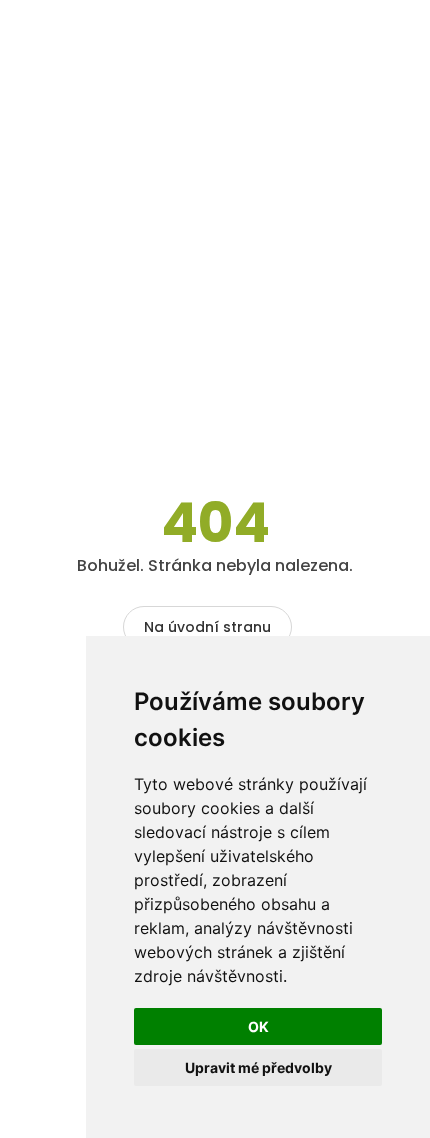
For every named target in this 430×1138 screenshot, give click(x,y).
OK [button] (258, 1026)
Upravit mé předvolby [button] (258, 1067)
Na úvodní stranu (207, 627)
